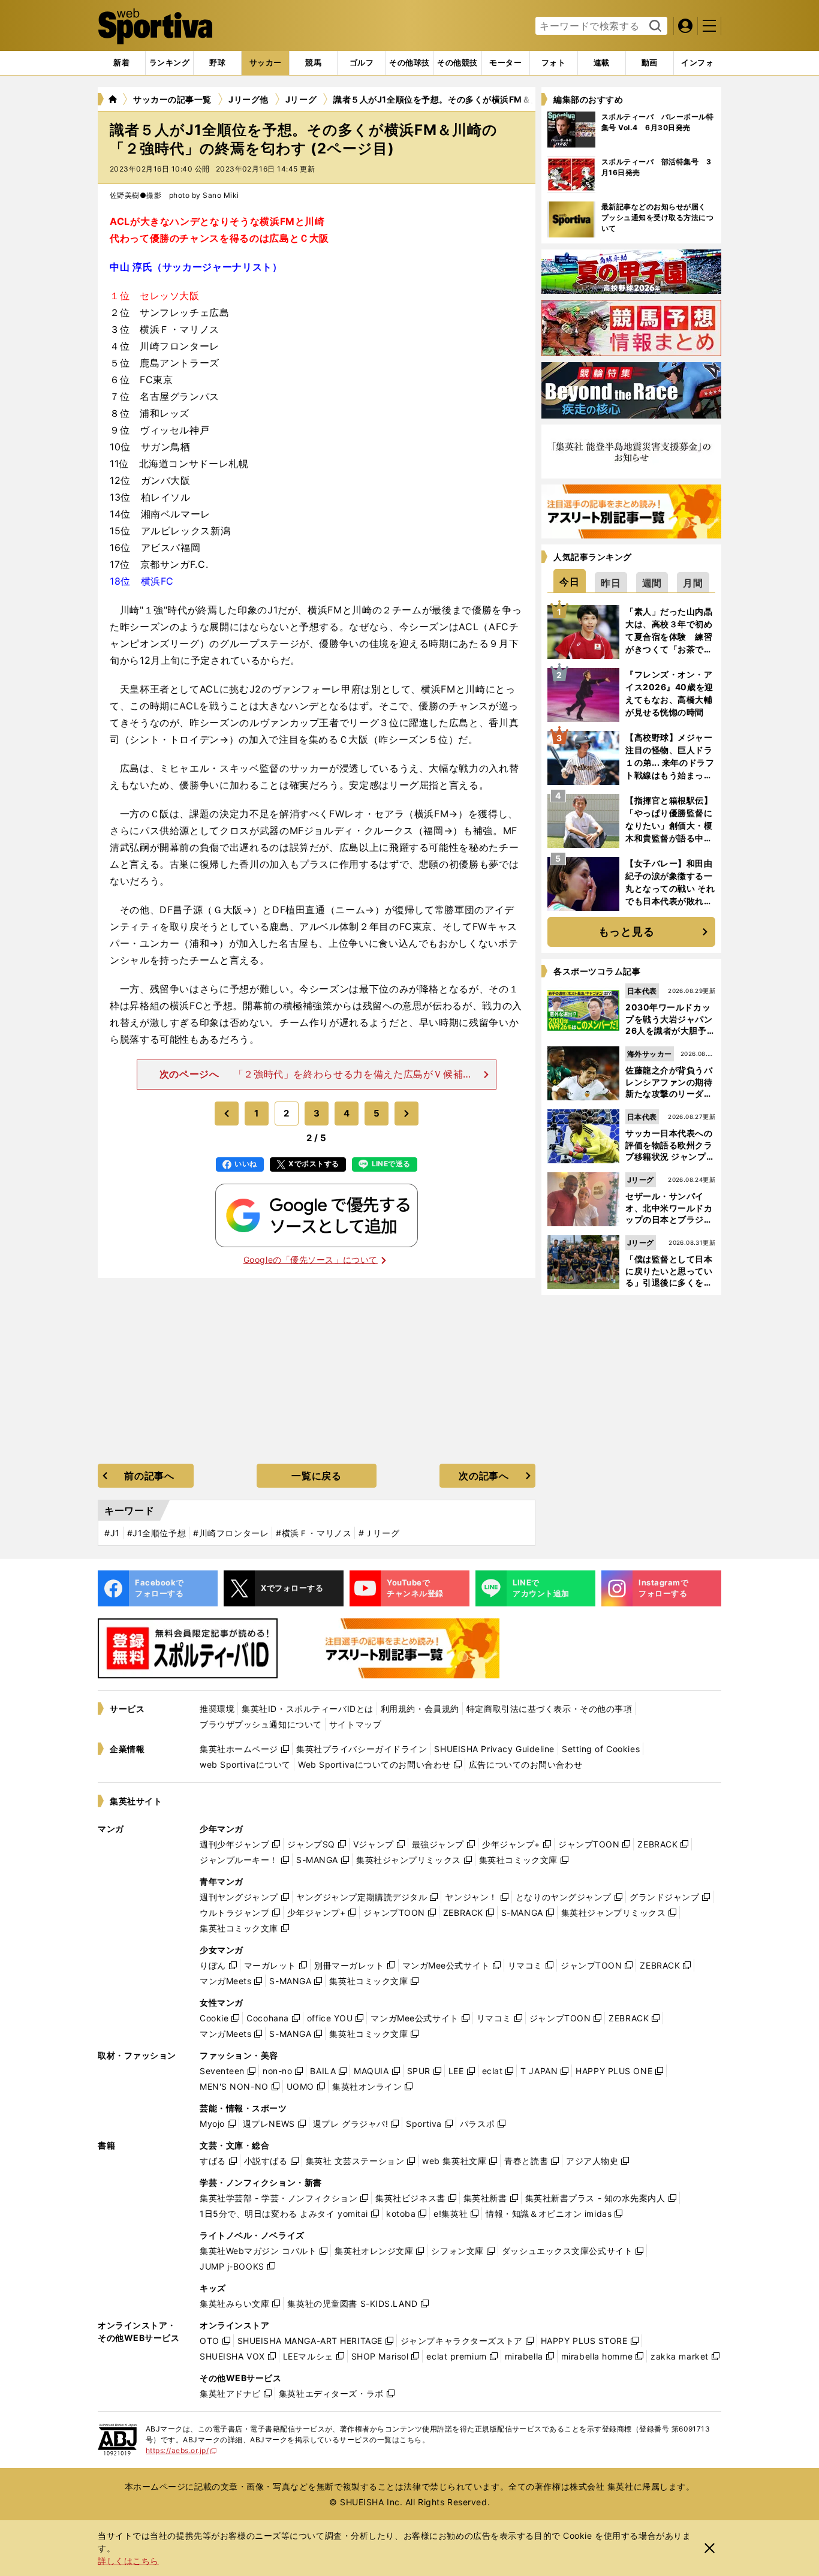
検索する (654, 26)
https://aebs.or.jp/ (181, 2450)
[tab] (217, 63)
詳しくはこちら (128, 2561)
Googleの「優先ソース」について (311, 1260)
